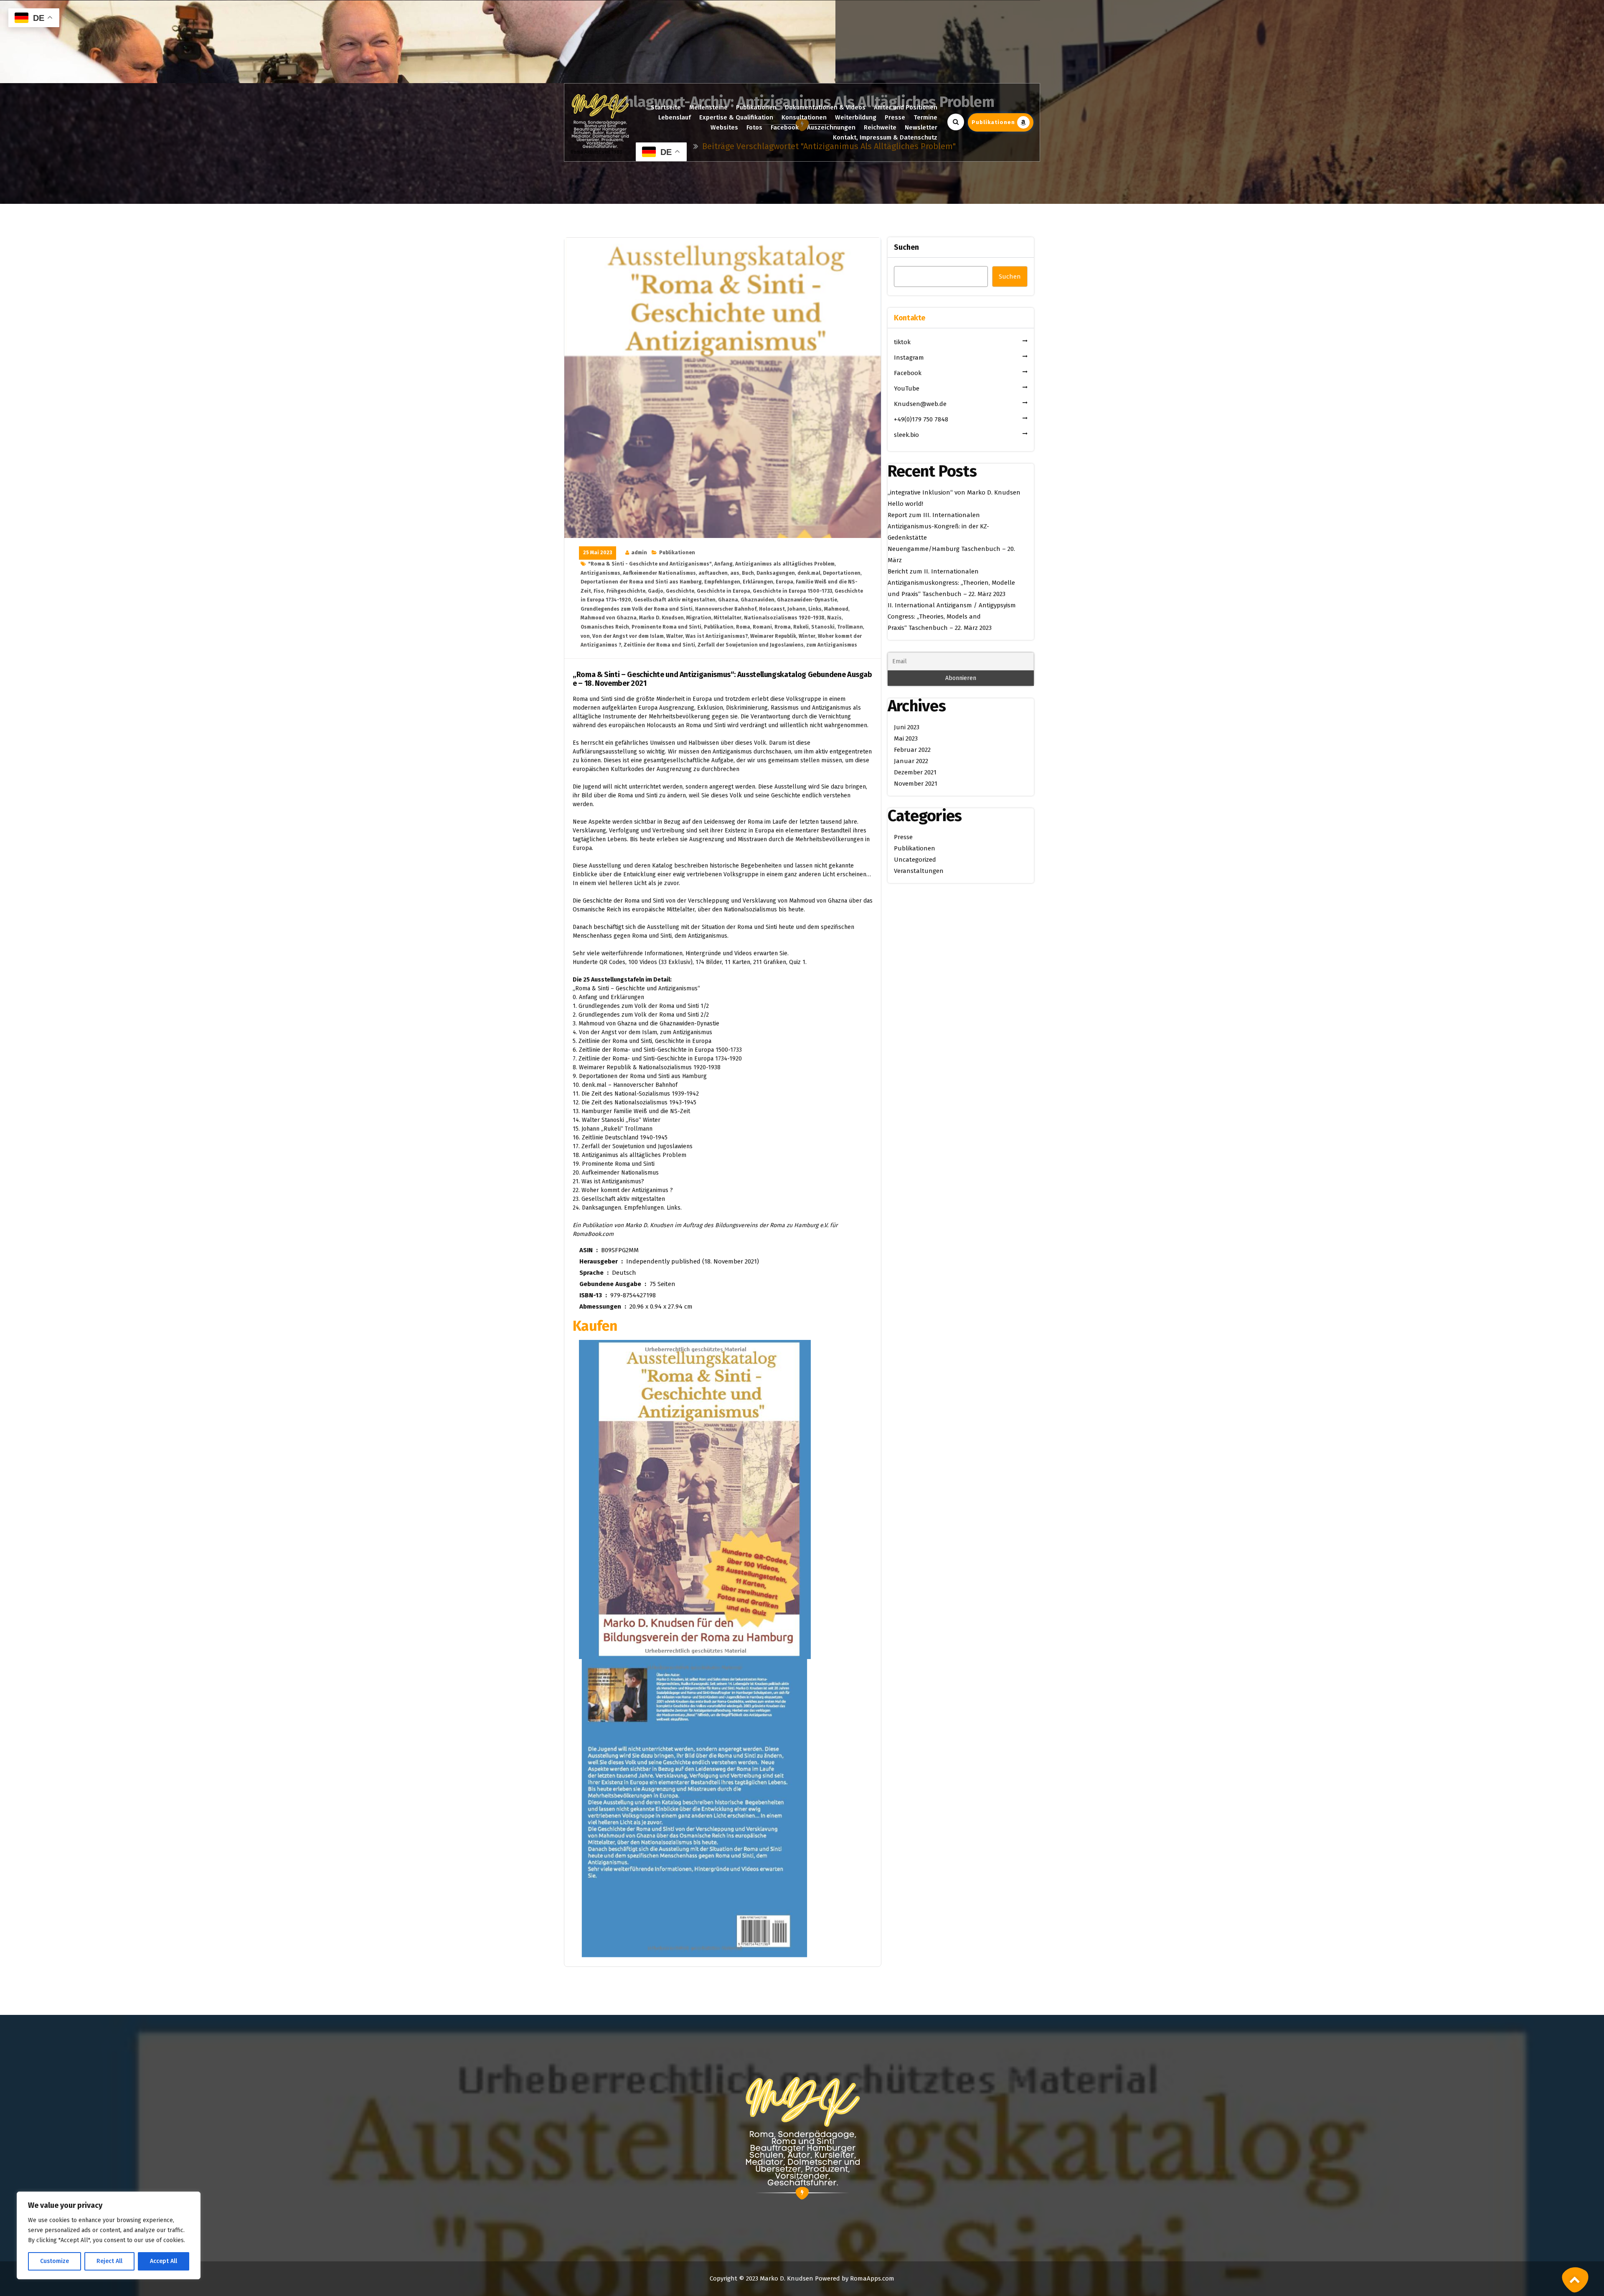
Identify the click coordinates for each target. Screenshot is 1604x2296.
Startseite (666, 107)
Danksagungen (776, 573)
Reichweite (880, 127)
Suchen (906, 247)
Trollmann (850, 627)
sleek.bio (906, 435)
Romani (762, 627)
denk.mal (809, 573)
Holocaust (772, 609)
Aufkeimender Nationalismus (659, 573)
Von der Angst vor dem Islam (628, 636)
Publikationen (756, 107)
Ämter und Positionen (906, 107)
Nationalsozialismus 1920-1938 (784, 618)
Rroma (783, 627)
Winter (807, 636)
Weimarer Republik (773, 636)
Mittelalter (728, 618)
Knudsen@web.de (920, 404)
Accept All (164, 2261)
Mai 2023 (906, 738)
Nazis (834, 618)
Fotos (754, 127)
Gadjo (656, 591)
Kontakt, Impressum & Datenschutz (885, 137)
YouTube (907, 388)
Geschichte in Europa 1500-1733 (792, 591)
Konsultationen (804, 117)
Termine (925, 117)
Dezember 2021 (915, 772)
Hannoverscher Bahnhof (726, 609)
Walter (675, 636)
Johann (797, 609)
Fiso (599, 591)
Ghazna (728, 600)
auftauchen (713, 573)
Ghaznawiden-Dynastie (807, 600)
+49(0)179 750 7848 (921, 419)
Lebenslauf (675, 117)
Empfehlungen (722, 582)
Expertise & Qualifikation (736, 117)
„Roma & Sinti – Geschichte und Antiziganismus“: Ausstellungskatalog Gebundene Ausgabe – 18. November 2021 (722, 679)
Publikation (719, 627)
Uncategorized (915, 860)
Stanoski (823, 627)
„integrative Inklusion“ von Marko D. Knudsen (954, 492)
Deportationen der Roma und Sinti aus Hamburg (641, 582)
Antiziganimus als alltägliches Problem (785, 564)
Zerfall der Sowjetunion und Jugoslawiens (751, 645)
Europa (784, 582)
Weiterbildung (856, 117)
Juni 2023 (907, 727)
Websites (724, 127)
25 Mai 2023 (598, 553)
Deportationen (842, 573)
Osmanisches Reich (605, 627)
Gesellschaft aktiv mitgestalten (675, 600)
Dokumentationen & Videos (825, 107)
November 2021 (916, 784)
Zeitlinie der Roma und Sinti (659, 645)
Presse (895, 117)
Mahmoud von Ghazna (609, 618)
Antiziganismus (600, 573)
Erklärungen (758, 582)
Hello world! (905, 504)
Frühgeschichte (626, 591)
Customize (55, 2261)
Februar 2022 (912, 750)
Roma (743, 627)
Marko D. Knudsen (661, 618)
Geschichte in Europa (723, 591)
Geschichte (680, 591)
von (585, 636)
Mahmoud (836, 609)
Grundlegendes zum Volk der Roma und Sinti (637, 609)
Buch (748, 573)
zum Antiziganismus (832, 645)
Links (815, 609)
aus (735, 573)
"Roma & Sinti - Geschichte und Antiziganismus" (650, 564)
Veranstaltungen (919, 871)
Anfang (723, 564)
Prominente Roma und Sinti (666, 627)
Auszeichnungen (831, 127)
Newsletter (921, 127)
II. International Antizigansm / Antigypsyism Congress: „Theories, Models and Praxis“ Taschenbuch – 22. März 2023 (952, 616)
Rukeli (801, 627)
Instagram (909, 358)
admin (639, 553)
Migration (699, 618)
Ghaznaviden (758, 600)
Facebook (785, 127)
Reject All (109, 2261)
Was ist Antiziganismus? (717, 636)
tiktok (902, 342)
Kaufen (595, 1326)
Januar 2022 (911, 761)
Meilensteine (708, 107)
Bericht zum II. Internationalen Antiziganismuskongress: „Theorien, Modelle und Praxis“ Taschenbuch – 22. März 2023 (951, 583)
